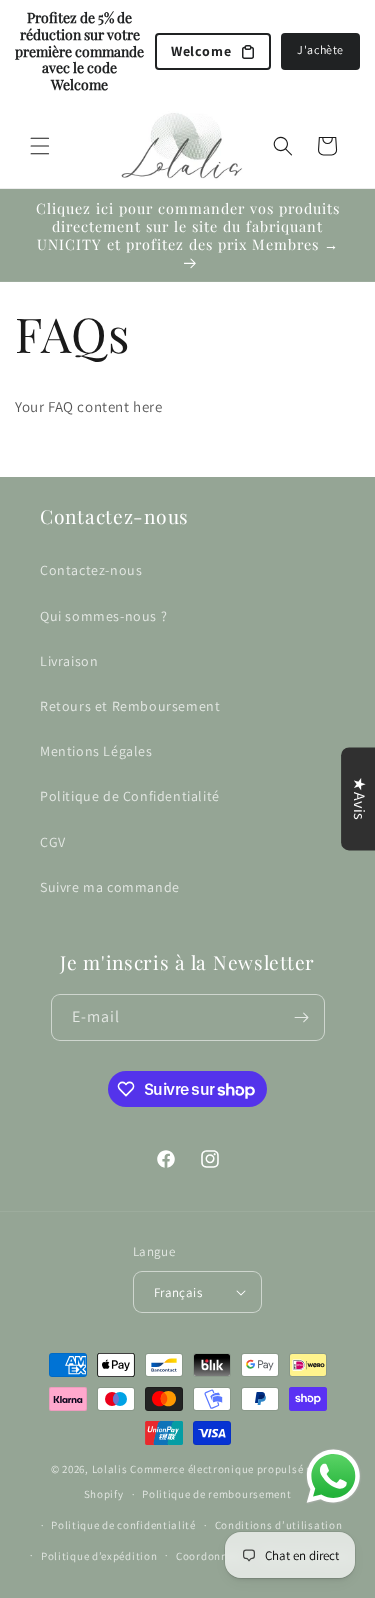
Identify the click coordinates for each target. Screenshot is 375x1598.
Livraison (69, 661)
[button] (40, 146)
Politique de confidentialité (123, 1525)
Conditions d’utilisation (279, 1525)
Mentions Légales (96, 751)
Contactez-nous (91, 570)
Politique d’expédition (99, 1556)
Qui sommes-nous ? (103, 616)
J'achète (320, 49)
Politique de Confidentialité (130, 796)
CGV (53, 842)
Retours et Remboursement (130, 706)
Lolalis (110, 1469)
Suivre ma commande (110, 887)
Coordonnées (210, 1556)
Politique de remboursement (216, 1494)
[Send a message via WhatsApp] (333, 1476)
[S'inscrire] (302, 1017)
